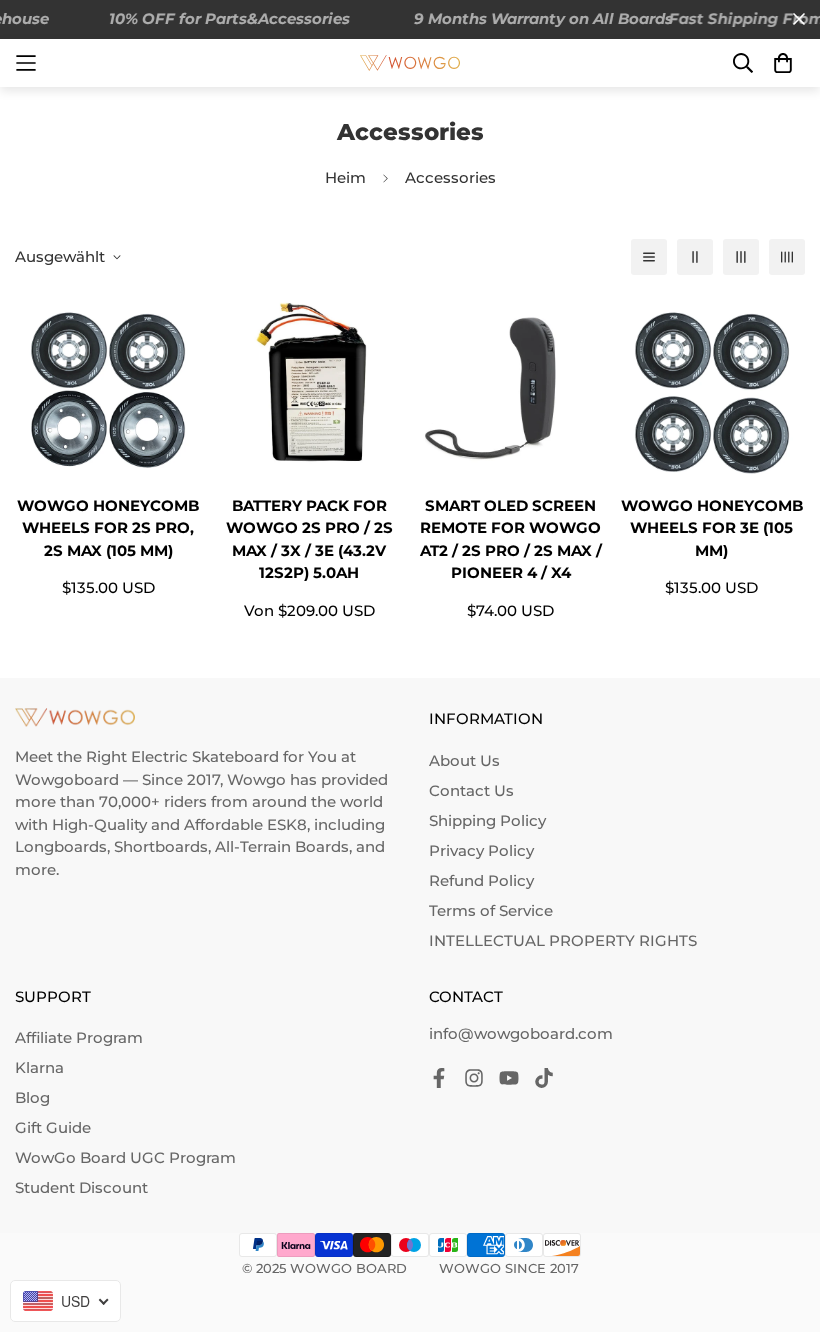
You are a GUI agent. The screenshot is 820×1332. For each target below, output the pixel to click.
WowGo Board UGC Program (125, 1157)
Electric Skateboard (205, 756)
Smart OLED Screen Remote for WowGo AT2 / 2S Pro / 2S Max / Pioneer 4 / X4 (511, 539)
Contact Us (471, 790)
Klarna (39, 1067)
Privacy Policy (481, 850)
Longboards (61, 846)
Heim (345, 177)
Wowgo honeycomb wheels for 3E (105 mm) (712, 528)
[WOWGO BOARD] (410, 63)
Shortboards (161, 846)
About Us (464, 760)
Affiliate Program (79, 1037)
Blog (32, 1097)
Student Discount (81, 1187)
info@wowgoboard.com (521, 1033)
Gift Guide (53, 1127)
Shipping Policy (487, 820)
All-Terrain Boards (282, 846)
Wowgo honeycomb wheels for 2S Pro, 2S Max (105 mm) (108, 528)
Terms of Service (491, 910)
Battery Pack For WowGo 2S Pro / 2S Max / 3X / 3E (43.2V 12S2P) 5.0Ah (309, 539)
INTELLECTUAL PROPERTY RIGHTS (563, 940)
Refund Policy (481, 880)
